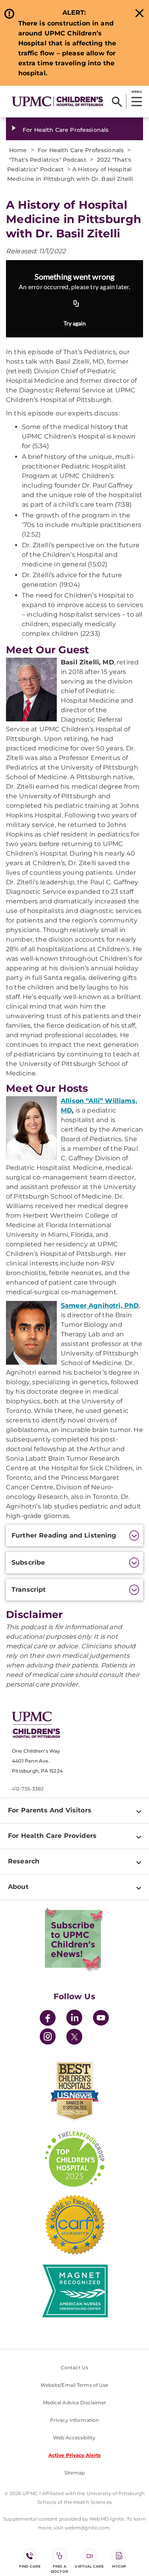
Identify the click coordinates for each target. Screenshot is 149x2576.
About (18, 1887)
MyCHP (119, 2566)
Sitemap (74, 2473)
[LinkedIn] (74, 2019)
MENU (136, 92)
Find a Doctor (60, 2569)
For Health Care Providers (52, 1836)
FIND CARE (30, 2566)
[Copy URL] (76, 304)
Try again (75, 323)
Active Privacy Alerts (75, 2455)
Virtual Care (89, 2566)
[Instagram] (48, 2038)
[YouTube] (101, 2019)
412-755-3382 (28, 1789)
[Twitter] (74, 2037)
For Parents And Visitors (50, 1810)
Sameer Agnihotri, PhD (100, 1306)
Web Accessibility (74, 2438)
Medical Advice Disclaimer (75, 2403)
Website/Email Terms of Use (74, 2385)
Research (24, 1861)
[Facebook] (48, 2019)
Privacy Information (74, 2420)
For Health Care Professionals (66, 130)
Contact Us (74, 2367)
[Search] (117, 102)
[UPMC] (57, 101)
